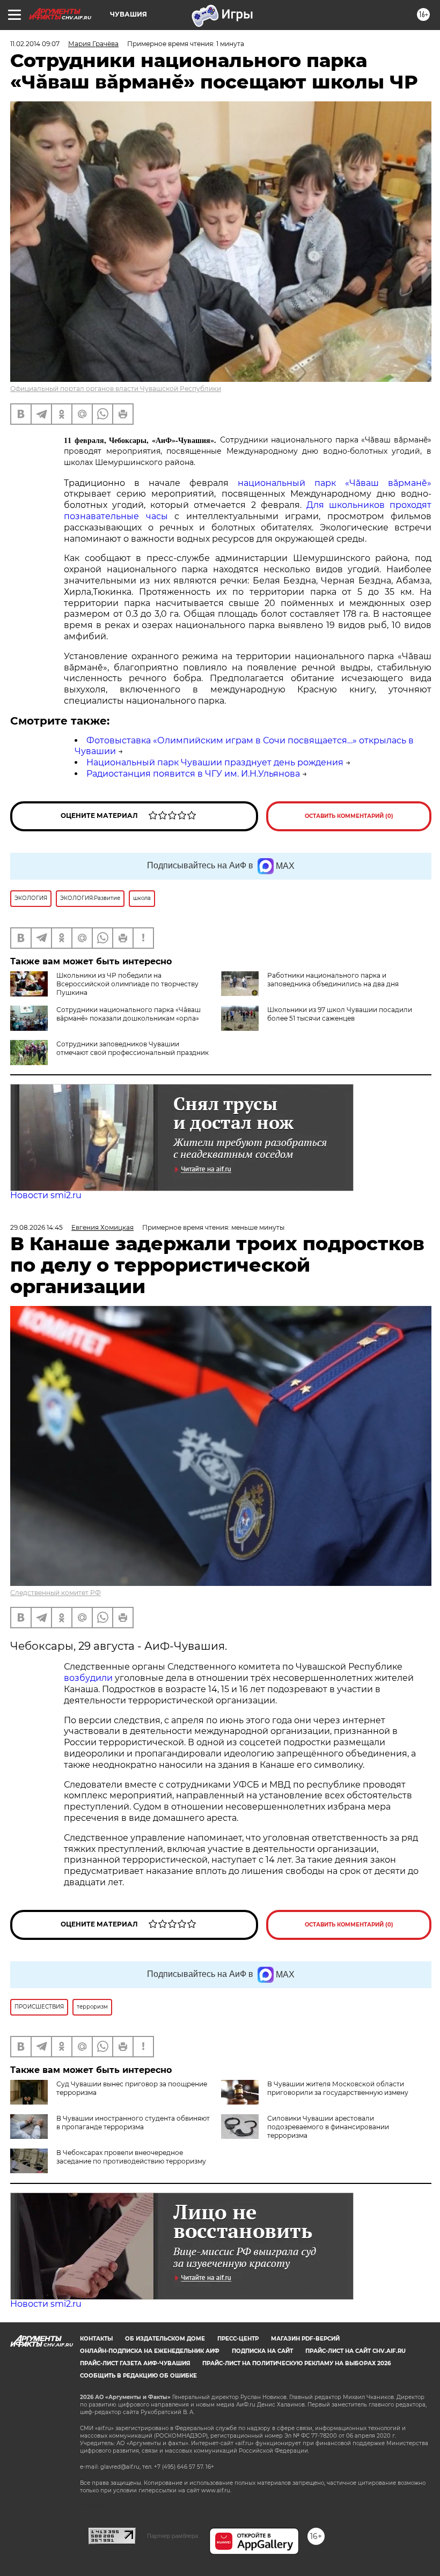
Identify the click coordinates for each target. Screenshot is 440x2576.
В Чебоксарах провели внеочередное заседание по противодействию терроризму (131, 2157)
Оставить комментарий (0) (349, 816)
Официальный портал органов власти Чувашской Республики (116, 389)
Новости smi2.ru (46, 1195)
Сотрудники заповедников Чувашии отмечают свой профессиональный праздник (133, 1048)
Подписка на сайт (262, 2351)
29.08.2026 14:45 (36, 1227)
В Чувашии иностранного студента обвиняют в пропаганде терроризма (133, 2123)
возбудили (89, 1678)
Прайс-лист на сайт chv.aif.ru (355, 2351)
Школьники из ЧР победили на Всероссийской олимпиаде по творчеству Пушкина (127, 984)
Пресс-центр (238, 2339)
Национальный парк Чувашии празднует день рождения (215, 762)
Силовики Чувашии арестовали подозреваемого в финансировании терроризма (328, 2127)
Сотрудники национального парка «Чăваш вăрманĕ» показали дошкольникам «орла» (129, 1014)
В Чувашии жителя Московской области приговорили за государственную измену (338, 2088)
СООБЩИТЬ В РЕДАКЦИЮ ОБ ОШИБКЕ (138, 2376)
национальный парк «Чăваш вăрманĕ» (335, 483)
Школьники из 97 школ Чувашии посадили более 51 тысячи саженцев (340, 1014)
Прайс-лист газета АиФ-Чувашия (135, 2363)
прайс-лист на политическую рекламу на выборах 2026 (296, 2363)
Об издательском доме (165, 2339)
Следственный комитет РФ (56, 1593)
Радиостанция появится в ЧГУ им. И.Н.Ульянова (193, 774)
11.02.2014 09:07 (35, 44)
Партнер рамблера (173, 2536)
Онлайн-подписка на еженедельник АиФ (150, 2351)
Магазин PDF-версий (305, 2339)
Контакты (96, 2339)
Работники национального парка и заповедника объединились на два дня (333, 980)
